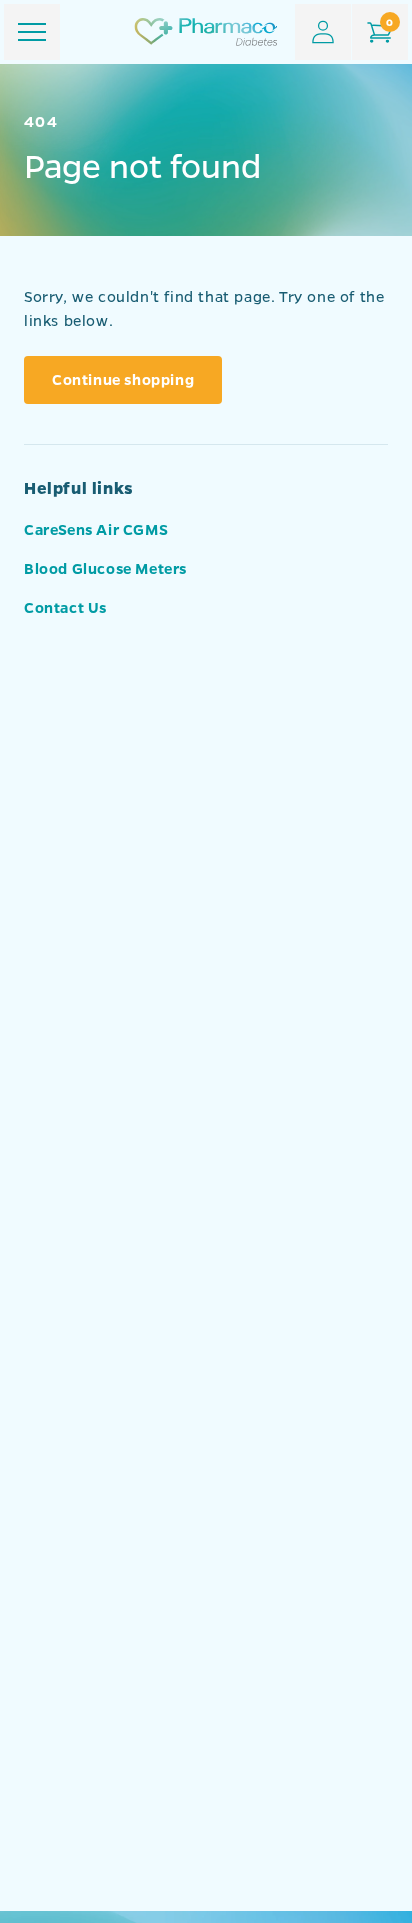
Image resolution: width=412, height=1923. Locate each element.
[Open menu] (32, 32)
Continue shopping (123, 379)
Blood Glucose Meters (105, 568)
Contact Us (65, 607)
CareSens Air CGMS (96, 529)
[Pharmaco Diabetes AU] (205, 32)
